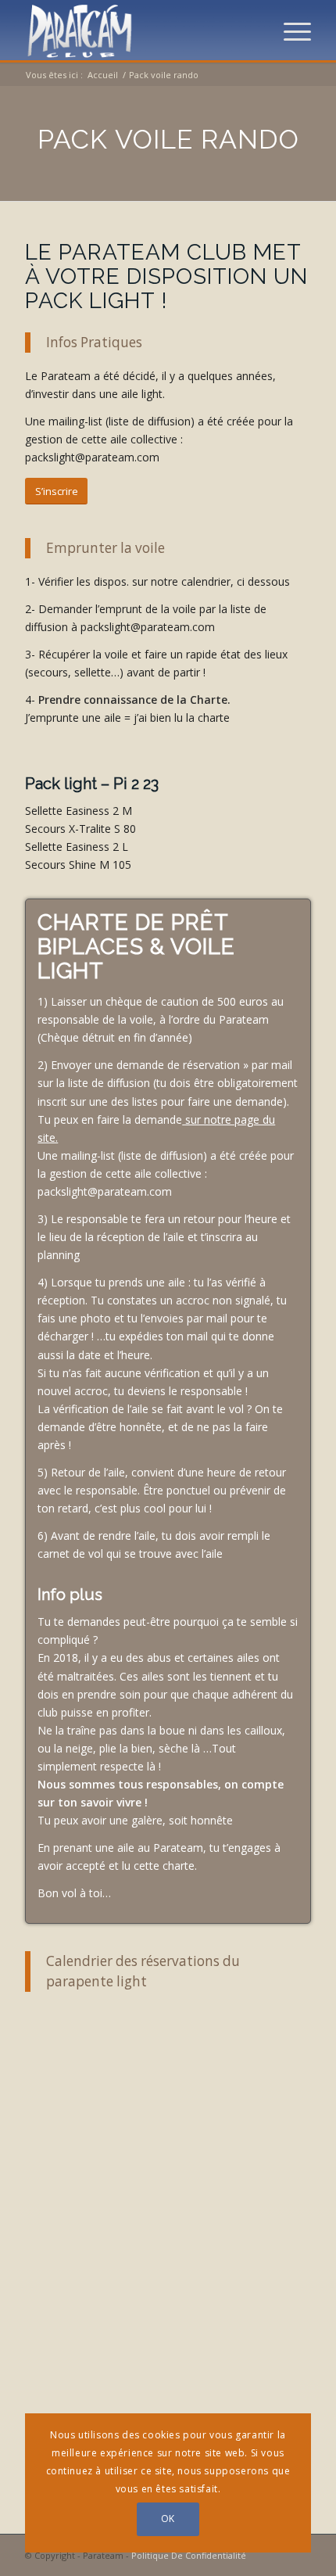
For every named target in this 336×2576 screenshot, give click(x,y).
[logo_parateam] (139, 31)
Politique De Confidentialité (189, 2555)
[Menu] (290, 31)
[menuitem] (290, 31)
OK (168, 2519)
